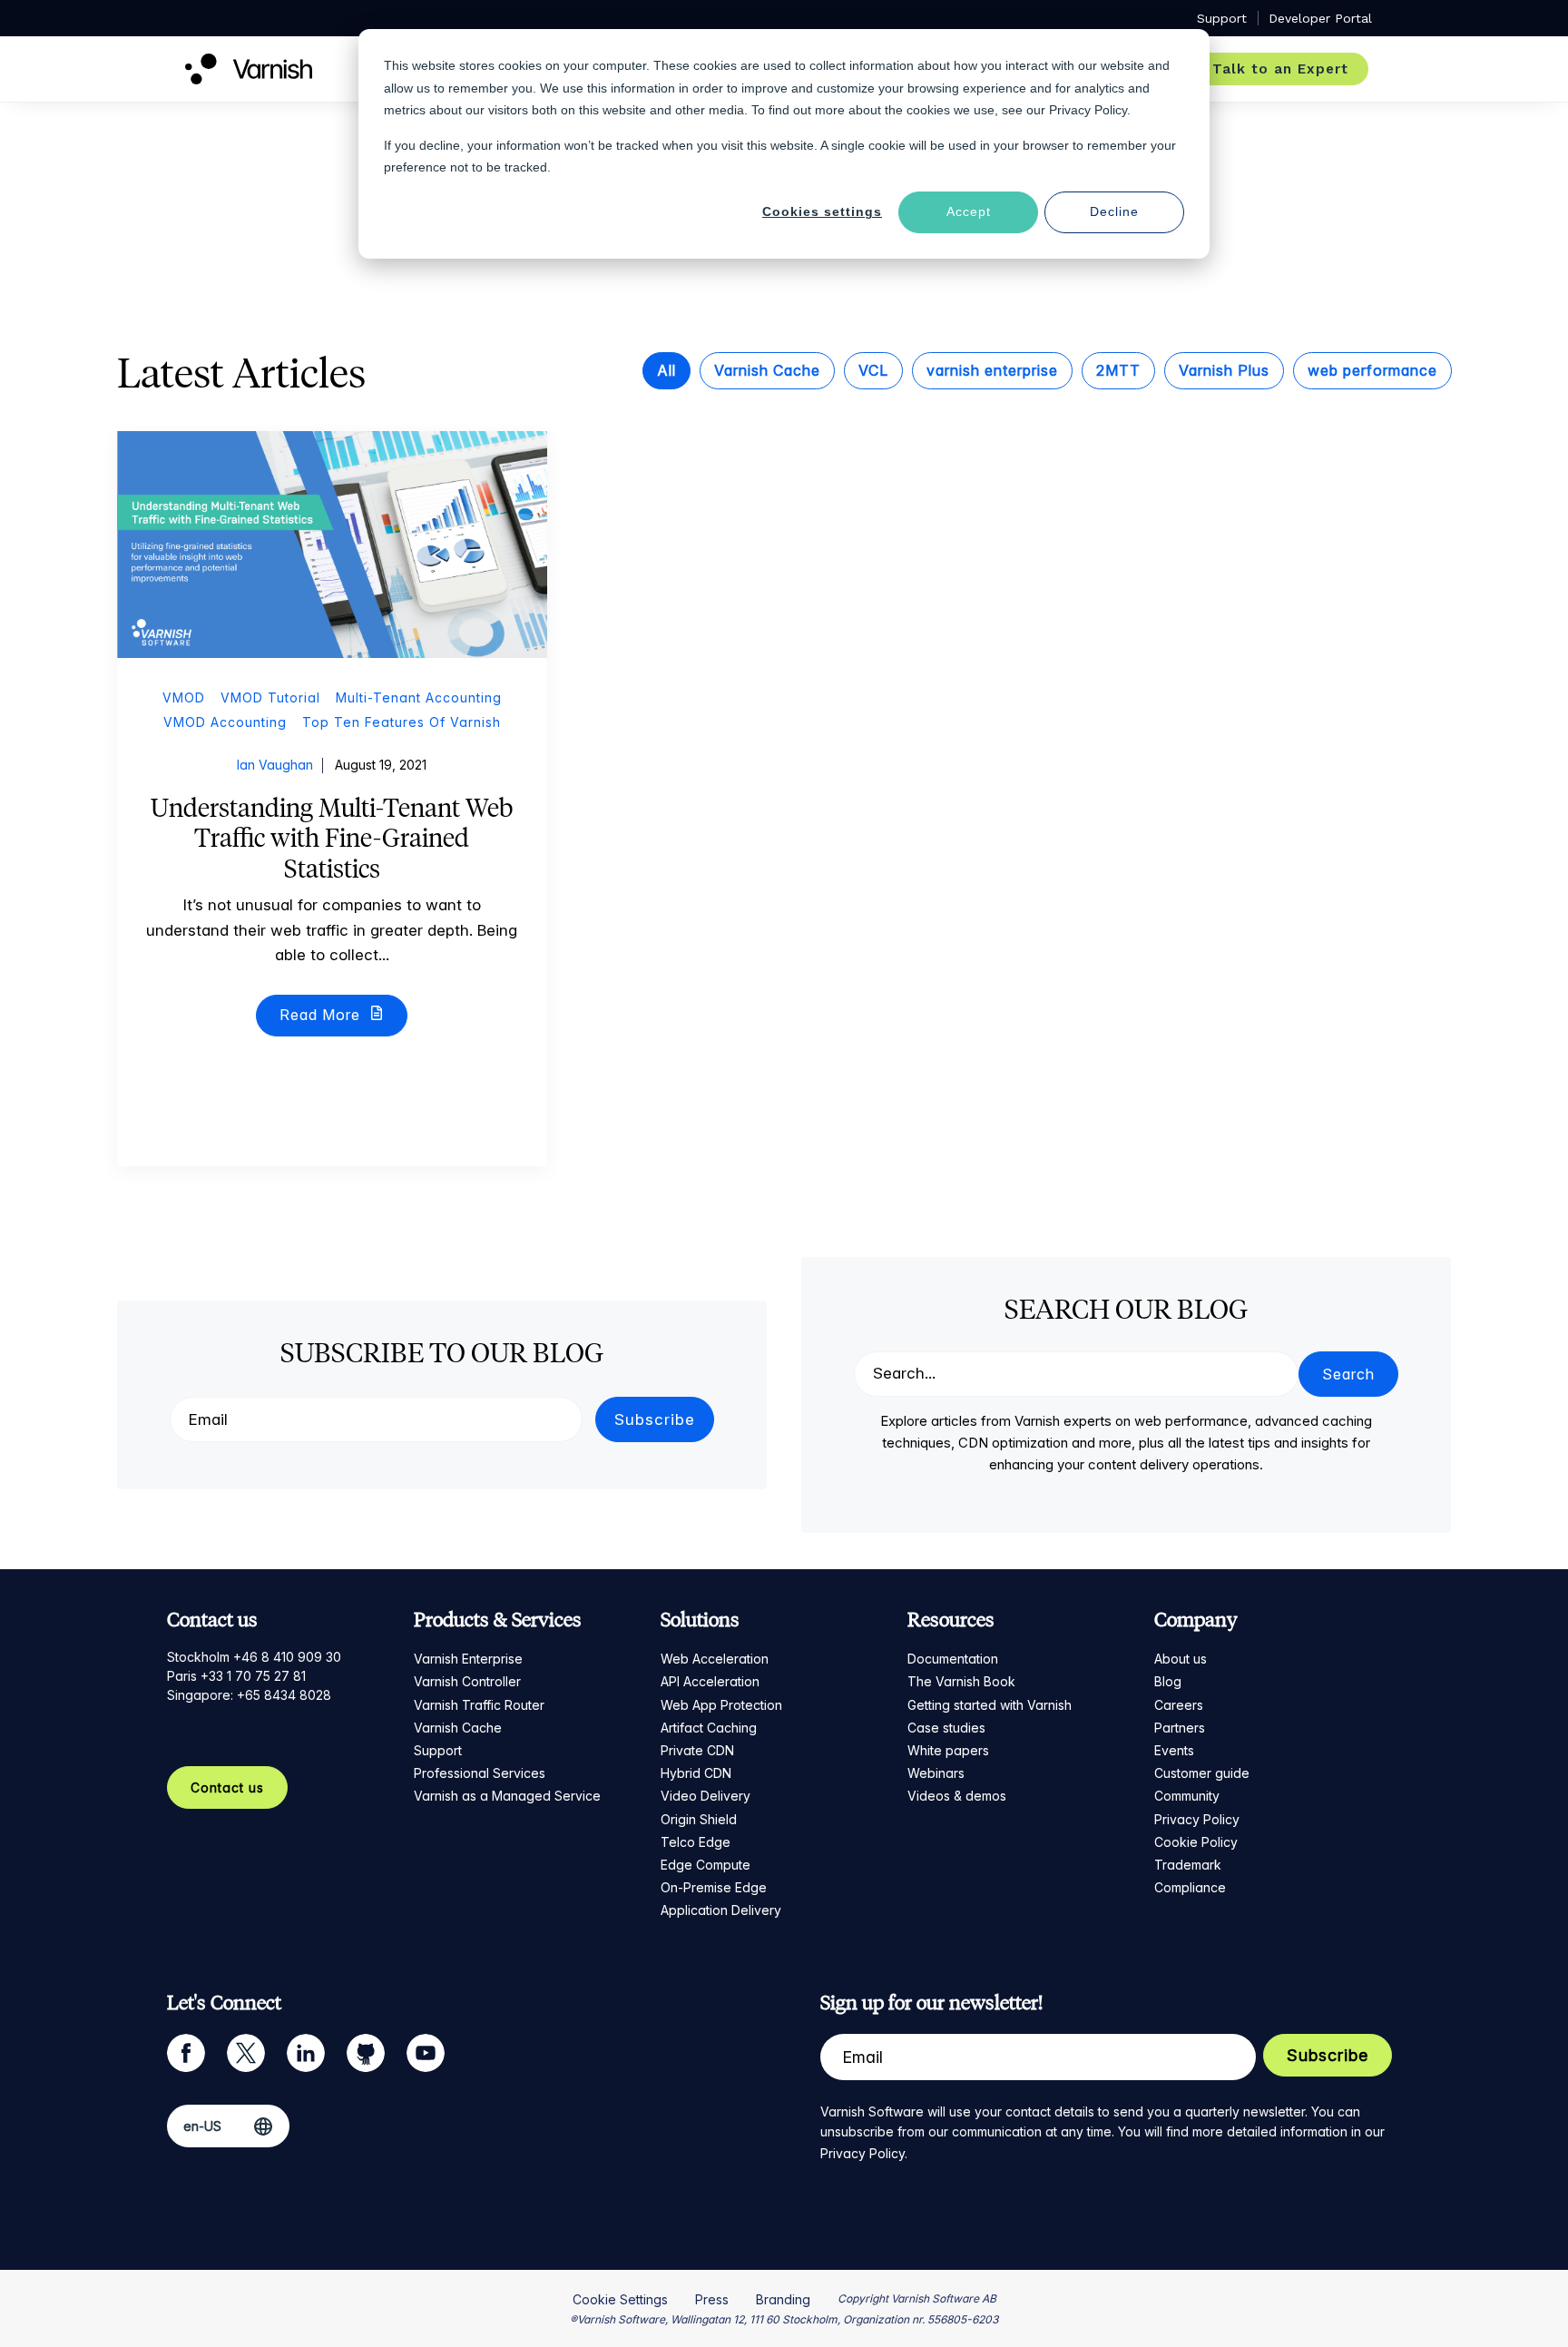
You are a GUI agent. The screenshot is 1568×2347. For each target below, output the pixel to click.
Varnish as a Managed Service (507, 1796)
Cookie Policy (1196, 1842)
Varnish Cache (767, 370)
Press (712, 2299)
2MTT (1118, 370)
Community (1187, 1796)
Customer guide (1202, 1773)
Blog (1168, 1681)
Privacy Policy (1197, 1819)
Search (1348, 1374)
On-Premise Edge (714, 1887)
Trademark (1188, 1865)
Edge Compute (706, 1865)
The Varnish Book (961, 1681)
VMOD (184, 697)
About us (1181, 1659)
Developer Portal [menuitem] (1320, 18)
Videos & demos (957, 1796)
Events (1174, 1750)
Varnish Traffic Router (479, 1705)
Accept (969, 211)
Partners (1180, 1728)
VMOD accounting (225, 722)
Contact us (227, 1787)
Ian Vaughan (275, 765)
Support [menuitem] (1222, 18)
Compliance (1190, 1887)
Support (438, 1750)
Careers (1179, 1705)
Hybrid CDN (696, 1773)
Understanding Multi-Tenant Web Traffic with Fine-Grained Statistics (332, 838)
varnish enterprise (992, 370)
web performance (1372, 370)
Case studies (946, 1728)
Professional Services (480, 1773)
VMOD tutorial (270, 697)
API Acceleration (710, 1681)
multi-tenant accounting (419, 697)
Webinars (936, 1773)
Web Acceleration (715, 1659)
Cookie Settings (620, 2299)
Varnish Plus (1224, 370)
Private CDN (697, 1750)
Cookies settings (822, 211)
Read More (322, 1015)
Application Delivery (721, 1910)
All (666, 370)
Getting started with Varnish (990, 1705)
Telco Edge (696, 1842)
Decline (1114, 211)
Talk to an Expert (1280, 69)
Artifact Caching (709, 1728)
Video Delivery (706, 1796)
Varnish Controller (467, 1681)
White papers (948, 1750)
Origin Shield (699, 1819)
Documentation (953, 1659)
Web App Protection (721, 1705)
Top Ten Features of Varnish (402, 722)
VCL (873, 370)
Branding (783, 2299)
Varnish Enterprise (468, 1659)
